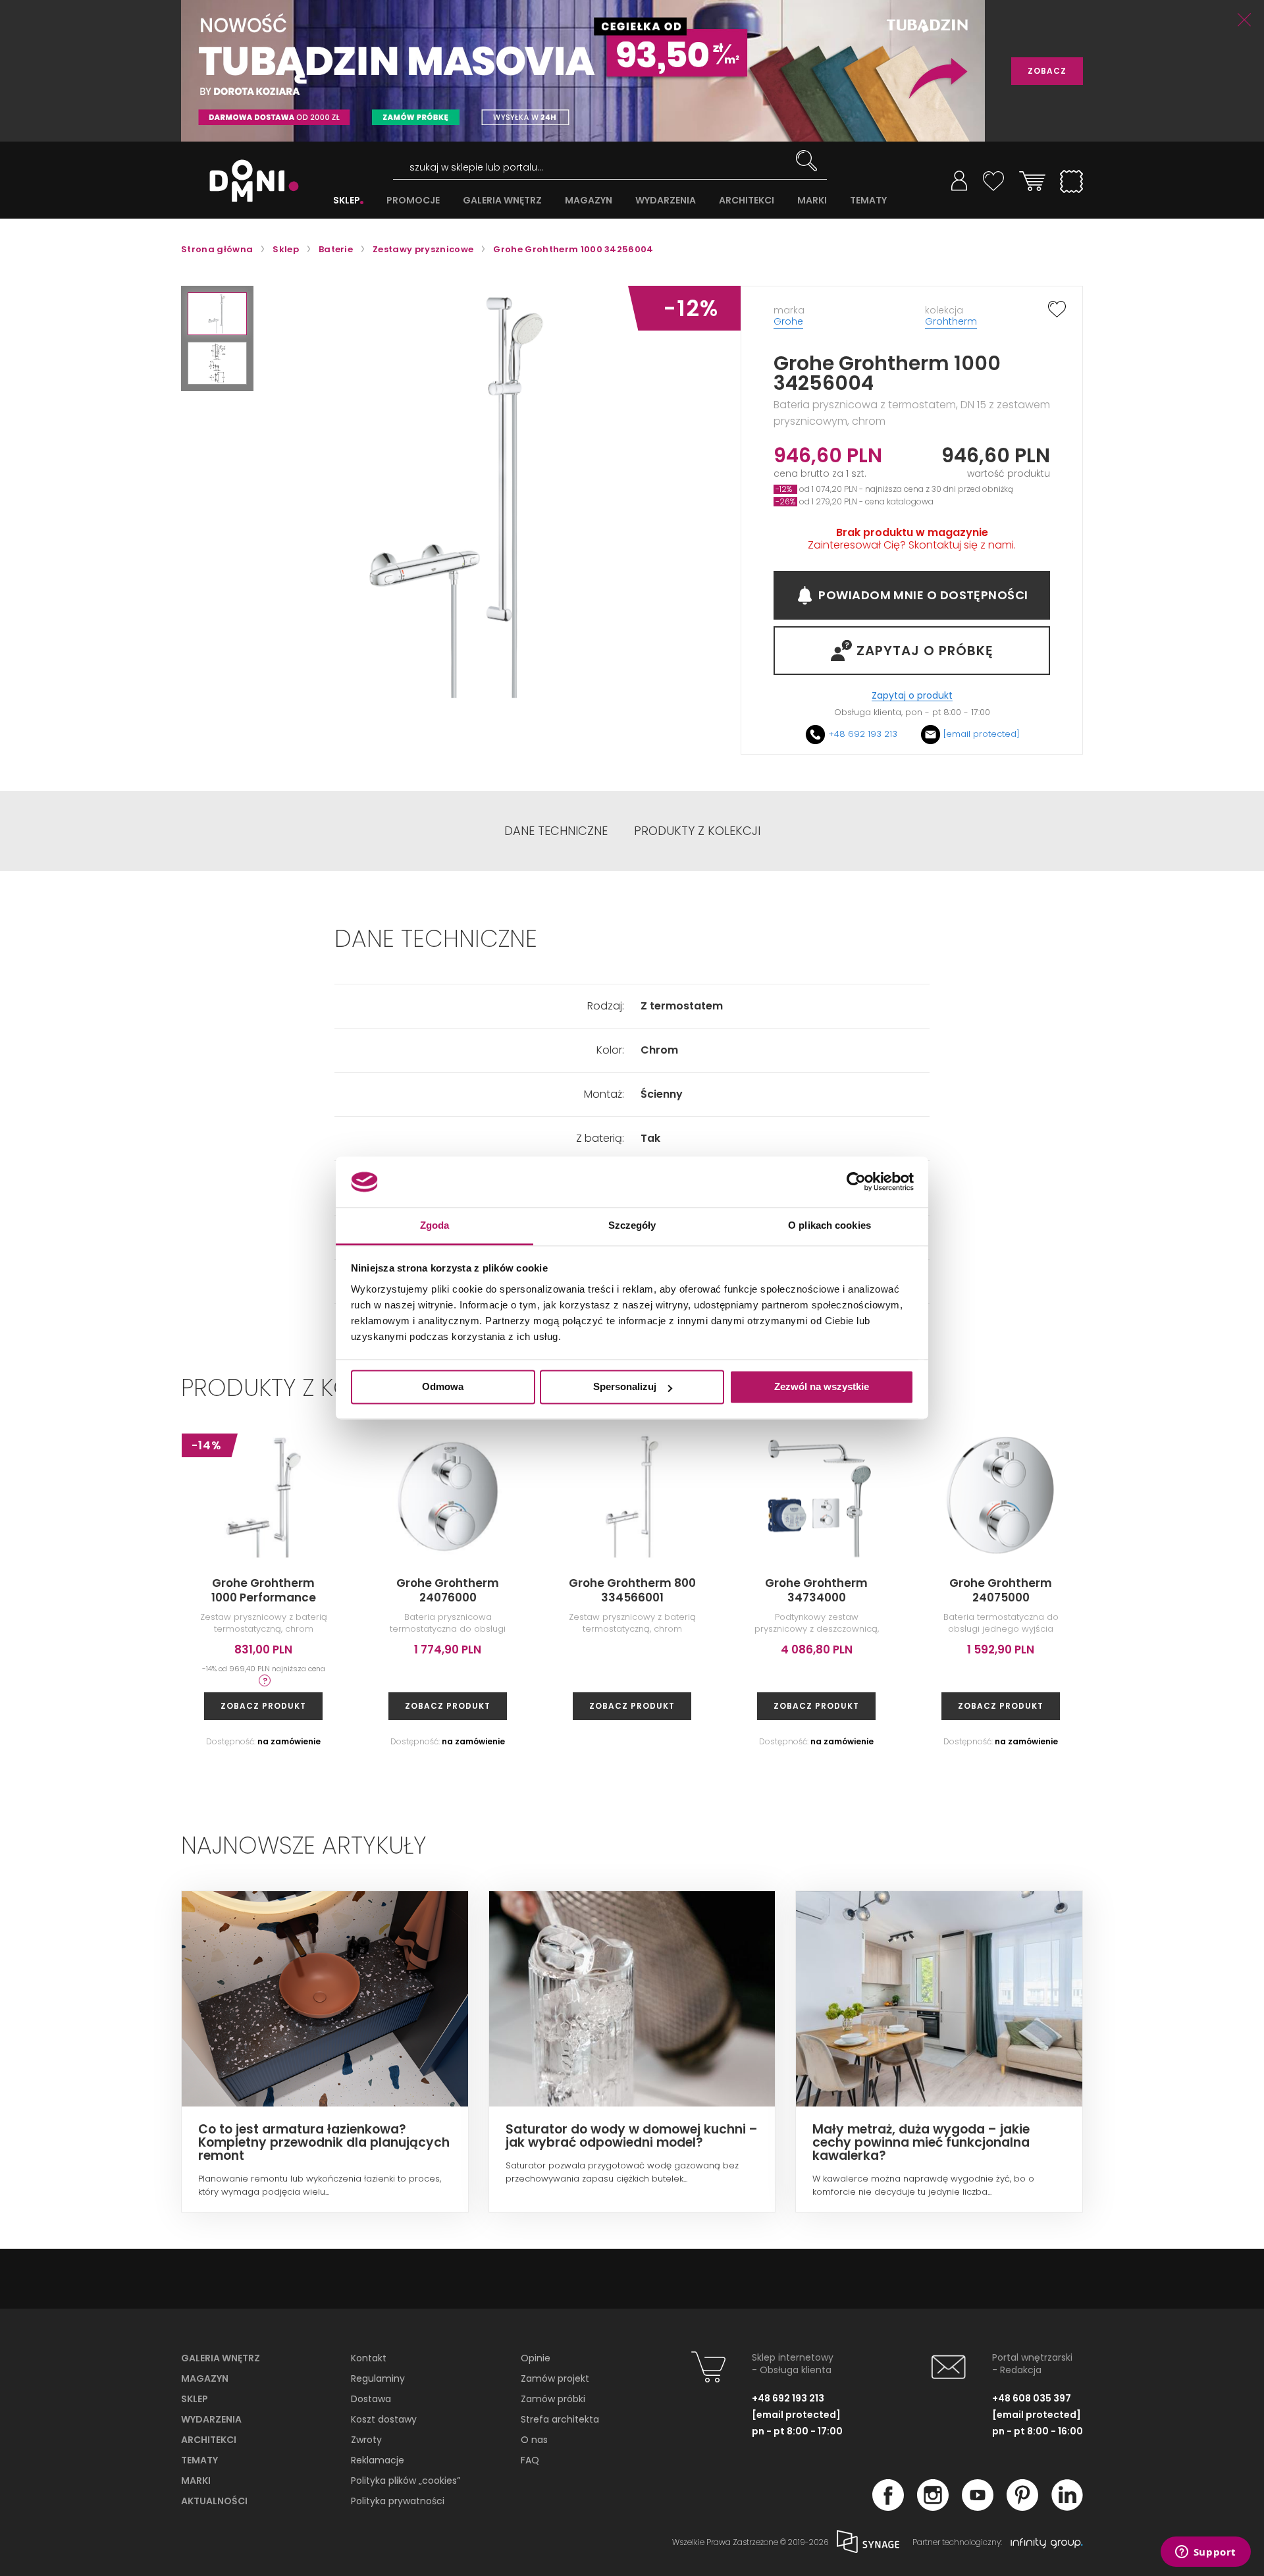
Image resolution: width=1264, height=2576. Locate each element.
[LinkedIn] (1067, 2507)
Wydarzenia (211, 2419)
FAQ (530, 2460)
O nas (534, 2440)
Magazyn (205, 2378)
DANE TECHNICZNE (556, 831)
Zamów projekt (555, 2378)
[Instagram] (933, 2507)
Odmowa (443, 1387)
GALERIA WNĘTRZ (502, 201)
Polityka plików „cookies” (406, 2481)
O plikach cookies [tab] (829, 1225)
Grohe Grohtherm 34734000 (816, 1590)
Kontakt (369, 2358)
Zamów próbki (553, 2399)
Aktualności (214, 2501)
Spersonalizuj (625, 1387)
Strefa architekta (560, 2419)
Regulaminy (378, 2378)
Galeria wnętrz (221, 2358)
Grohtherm (951, 321)
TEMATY (868, 201)
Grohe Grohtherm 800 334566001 (632, 1590)
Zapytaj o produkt (912, 696)
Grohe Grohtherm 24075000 (1001, 1590)
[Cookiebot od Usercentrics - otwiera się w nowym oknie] (856, 1182)
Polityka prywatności (398, 2501)
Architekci (209, 2440)
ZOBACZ (1047, 71)
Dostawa (371, 2399)
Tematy (199, 2460)
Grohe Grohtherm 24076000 (448, 1590)
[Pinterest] (1022, 2507)
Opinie (536, 2358)
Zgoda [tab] (435, 1225)
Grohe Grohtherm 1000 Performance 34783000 (264, 1597)
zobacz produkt (263, 1706)
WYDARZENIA (666, 201)
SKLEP (347, 201)
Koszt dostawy (384, 2419)
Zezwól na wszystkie (822, 1387)
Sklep (195, 2399)
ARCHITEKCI (747, 201)
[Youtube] (978, 2507)
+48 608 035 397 (1032, 2398)
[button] (217, 314)
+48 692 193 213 (863, 734)
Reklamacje (378, 2460)
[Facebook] (888, 2507)
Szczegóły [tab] (632, 1225)
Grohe (788, 321)
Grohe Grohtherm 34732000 (1185, 1590)
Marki (196, 2481)
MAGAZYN (589, 201)
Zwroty (366, 2440)
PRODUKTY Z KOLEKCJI (697, 831)
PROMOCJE (413, 201)
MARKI (812, 201)
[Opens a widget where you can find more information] (1205, 2553)
